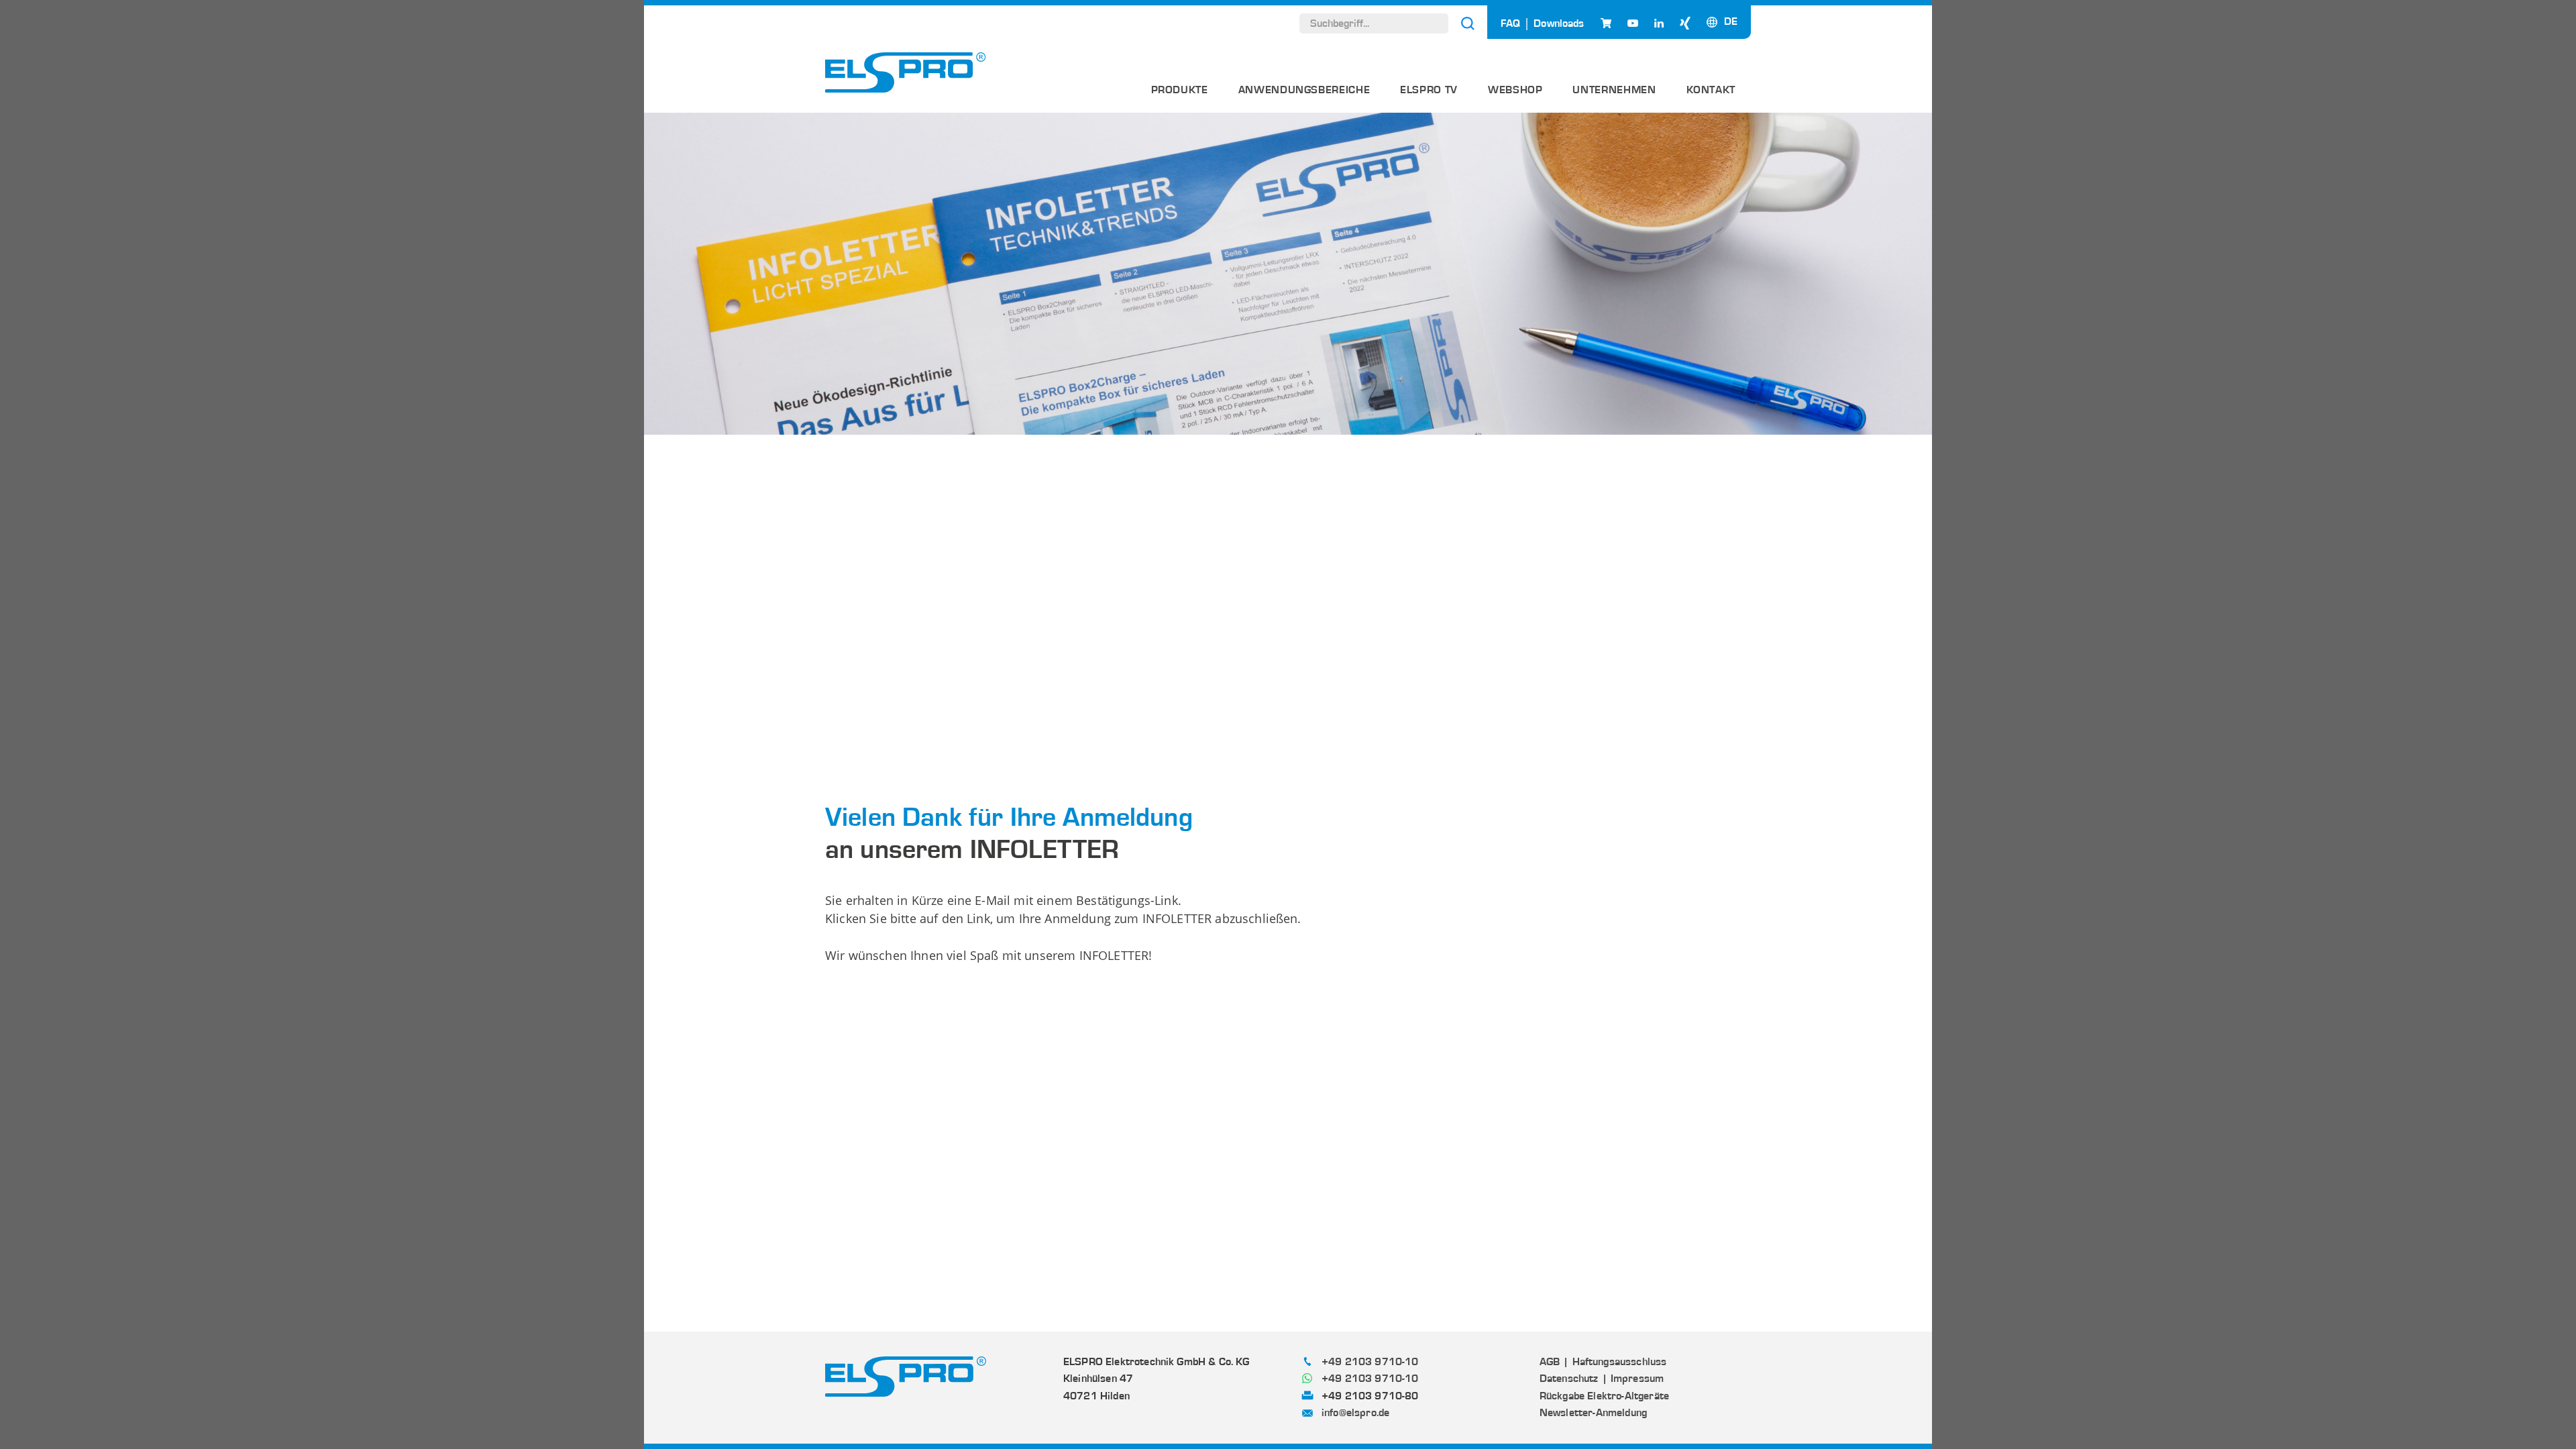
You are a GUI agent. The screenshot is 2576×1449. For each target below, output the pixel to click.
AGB (1550, 1362)
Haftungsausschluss (1619, 1362)
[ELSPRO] (906, 72)
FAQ (1510, 23)
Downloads (1559, 23)
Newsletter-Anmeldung (1593, 1413)
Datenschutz (1569, 1379)
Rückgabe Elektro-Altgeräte (1604, 1396)
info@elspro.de (1355, 1413)
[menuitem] (1180, 95)
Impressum (1637, 1379)
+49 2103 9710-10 (1370, 1362)
